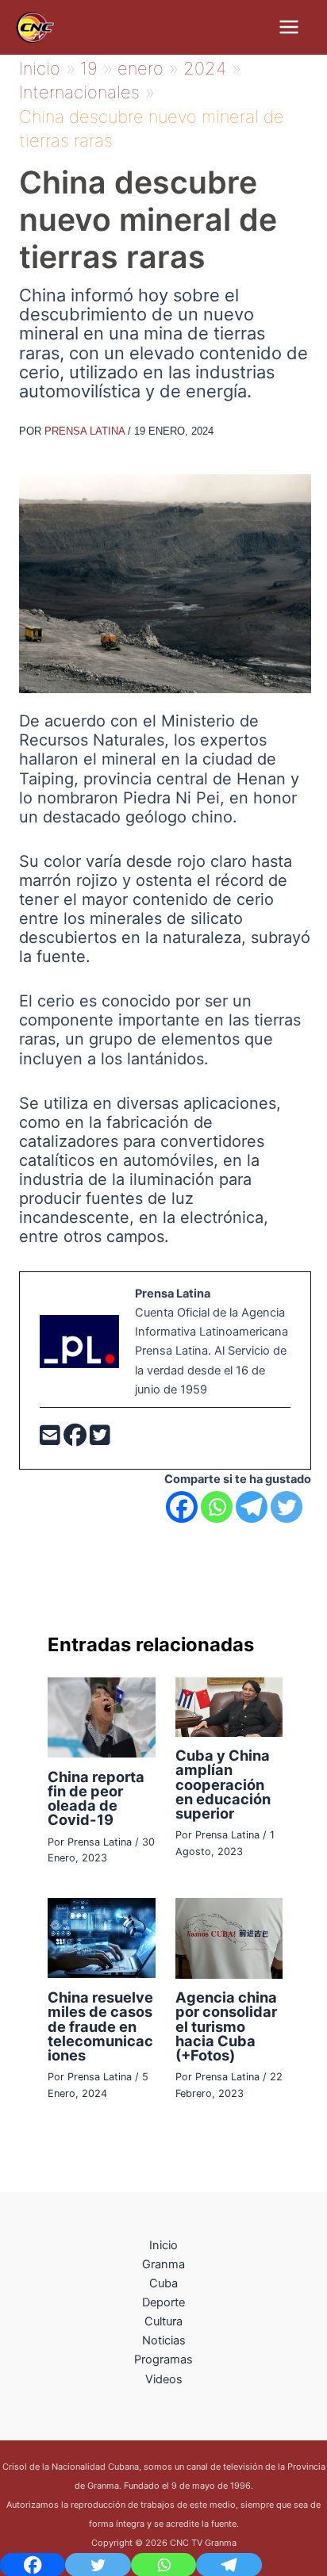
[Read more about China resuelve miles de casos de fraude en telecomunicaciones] (101, 1938)
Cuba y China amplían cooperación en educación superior (223, 1784)
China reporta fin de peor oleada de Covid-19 (96, 1798)
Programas (163, 2359)
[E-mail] (52, 1439)
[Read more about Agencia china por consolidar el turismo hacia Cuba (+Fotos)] (229, 1938)
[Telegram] (252, 1507)
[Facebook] (77, 1439)
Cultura (163, 2321)
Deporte (163, 2302)
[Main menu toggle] (289, 27)
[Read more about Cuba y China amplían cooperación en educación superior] (229, 1706)
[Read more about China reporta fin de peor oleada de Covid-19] (101, 1717)
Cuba (163, 2283)
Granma (163, 2264)
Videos (164, 2379)
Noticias (164, 2340)
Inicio (163, 2245)
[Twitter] (100, 1439)
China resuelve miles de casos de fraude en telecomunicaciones (100, 2026)
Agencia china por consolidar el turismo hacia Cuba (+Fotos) (226, 2026)
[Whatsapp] (217, 1507)
